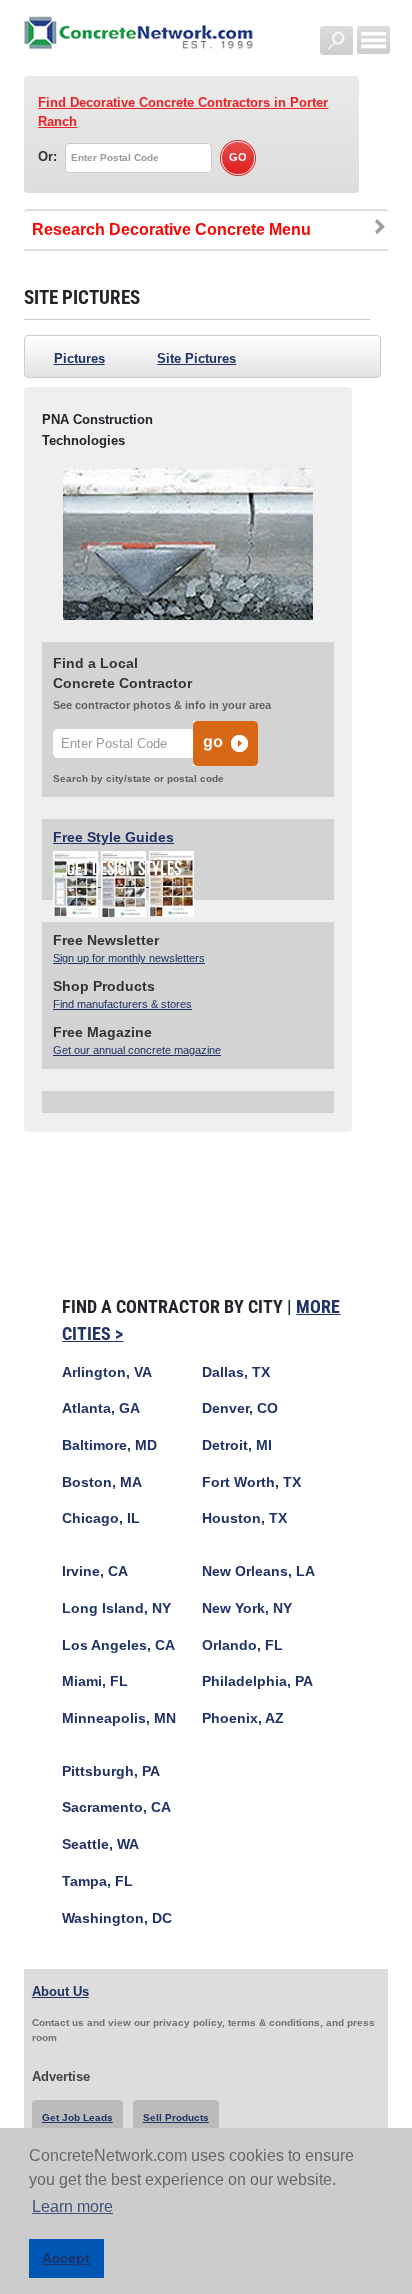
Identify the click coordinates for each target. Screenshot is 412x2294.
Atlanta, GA (101, 1408)
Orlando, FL (242, 1645)
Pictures (79, 358)
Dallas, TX (236, 1372)
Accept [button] (66, 2258)
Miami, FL (95, 1681)
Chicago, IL (101, 1518)
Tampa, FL (97, 1881)
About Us (60, 1991)
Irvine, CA (95, 1571)
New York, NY (247, 1608)
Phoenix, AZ (243, 1718)
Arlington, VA (107, 1372)
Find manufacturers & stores (122, 1004)
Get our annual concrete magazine (137, 1050)
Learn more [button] (72, 2206)
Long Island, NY (116, 1608)
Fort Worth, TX (251, 1482)
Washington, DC (117, 1918)
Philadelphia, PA (257, 1681)
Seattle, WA (100, 1844)
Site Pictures (196, 358)
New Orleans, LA (258, 1571)
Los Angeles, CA (118, 1645)
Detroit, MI (237, 1445)
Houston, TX (244, 1518)
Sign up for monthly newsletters (129, 958)
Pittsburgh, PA (111, 1771)
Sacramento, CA (116, 1807)
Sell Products (176, 2117)
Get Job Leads (77, 2117)
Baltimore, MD (109, 1445)
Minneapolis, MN (119, 1718)
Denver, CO (240, 1408)
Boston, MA (102, 1482)
